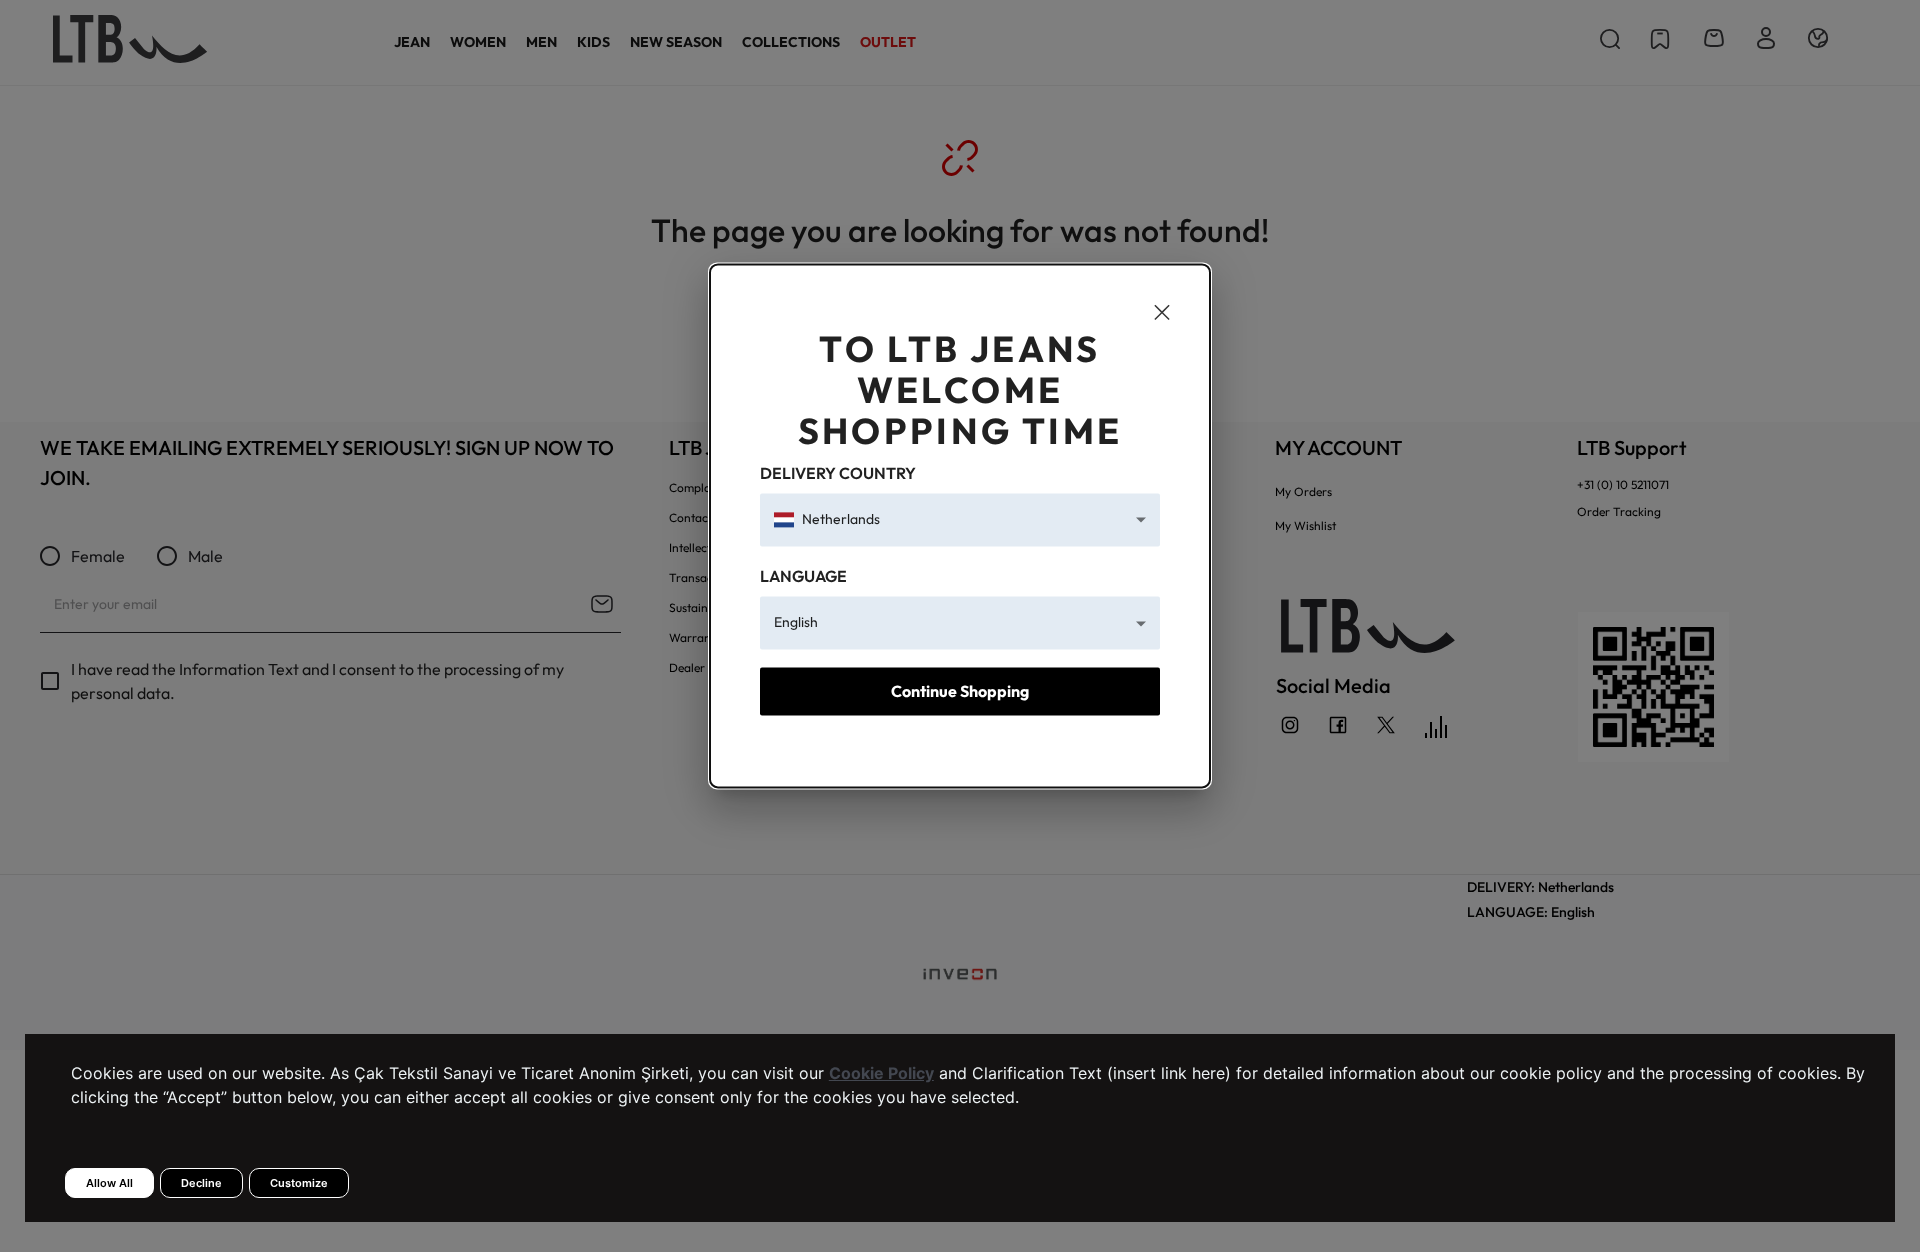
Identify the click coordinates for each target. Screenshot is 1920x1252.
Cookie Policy (881, 1073)
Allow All (109, 1183)
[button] (960, 519)
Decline (201, 1183)
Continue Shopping (960, 691)
